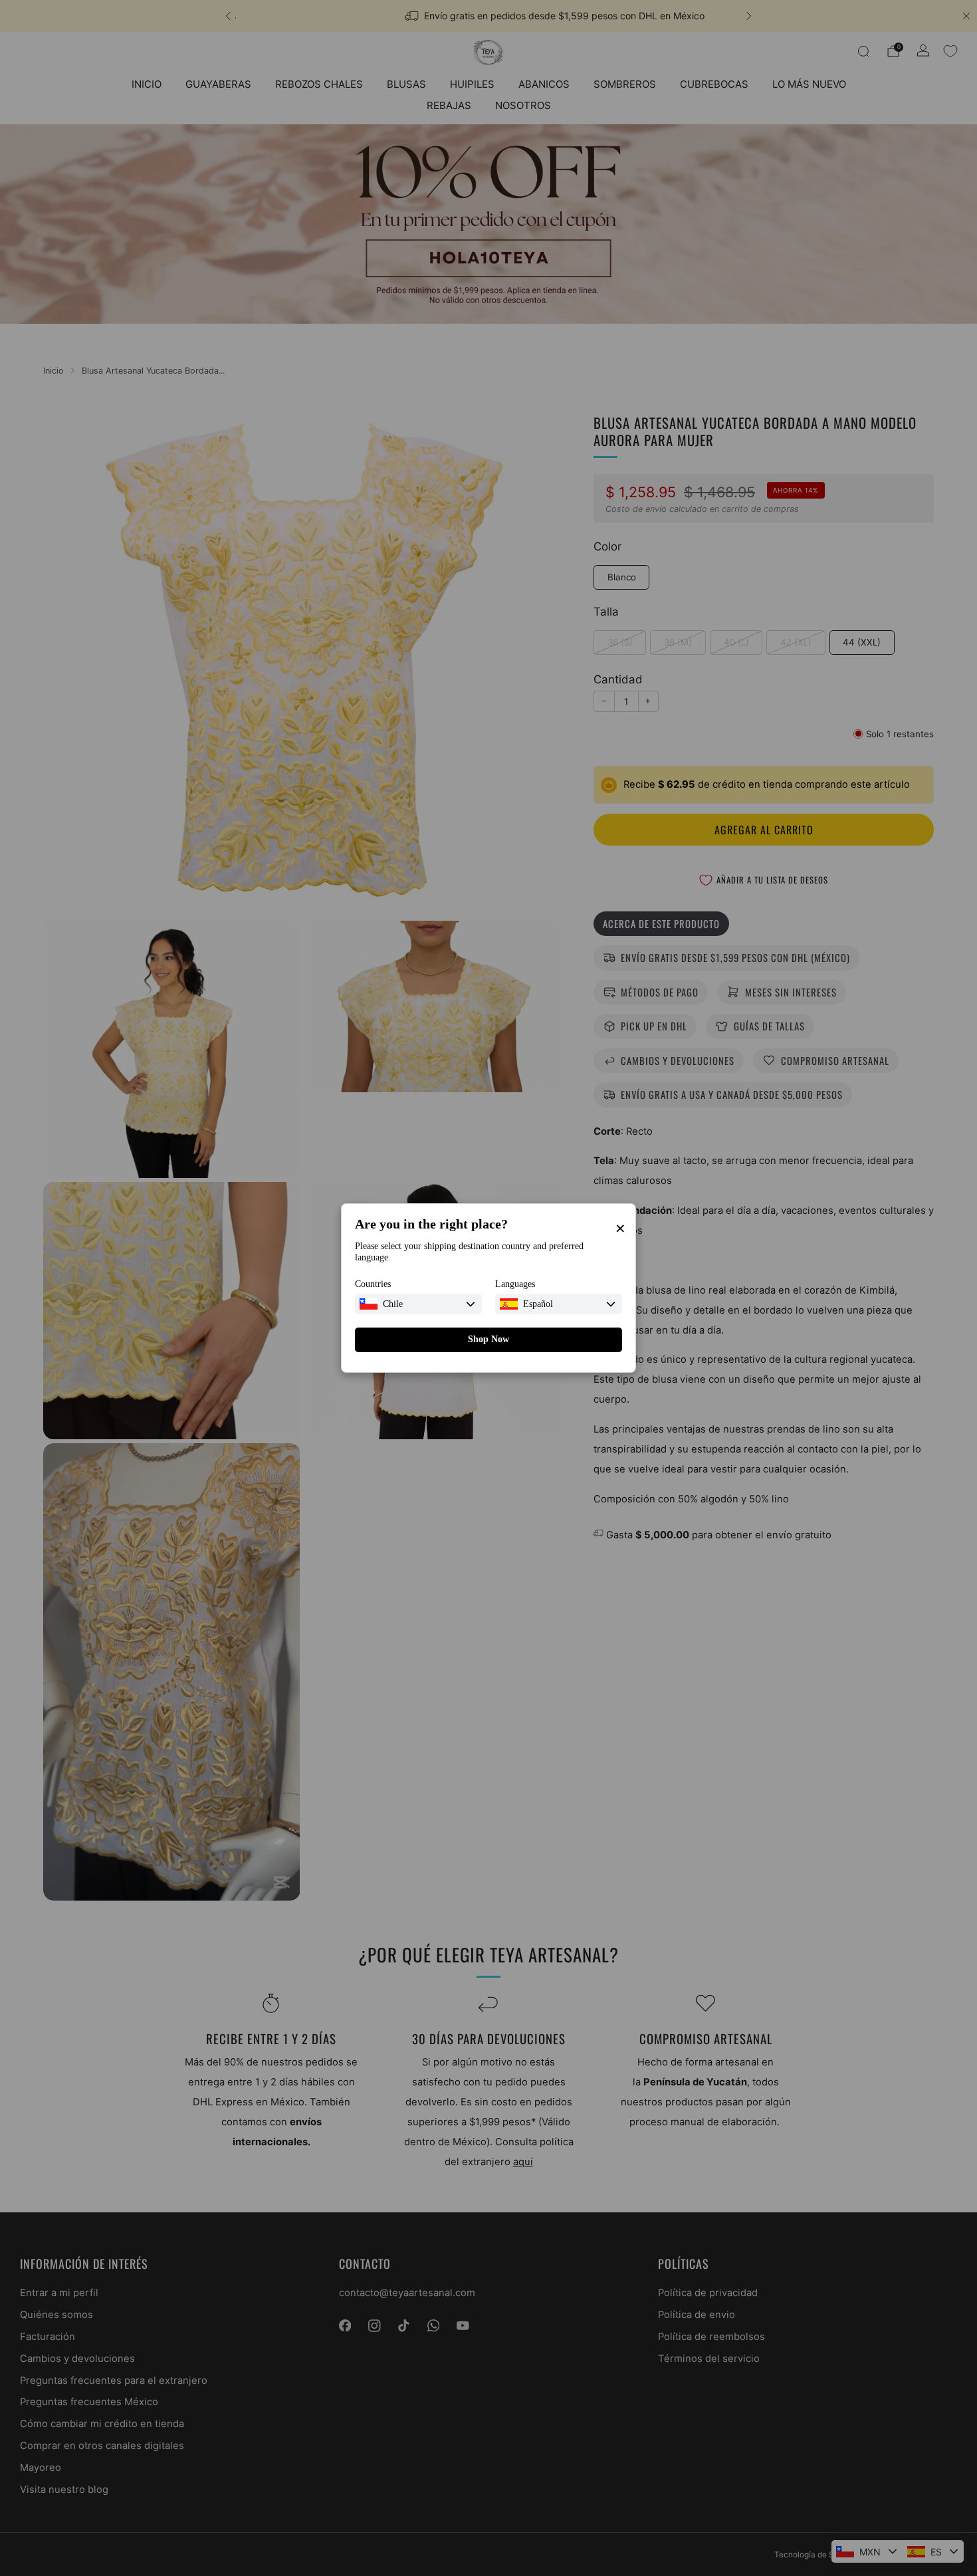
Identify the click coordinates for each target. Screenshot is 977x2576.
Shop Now (489, 1339)
